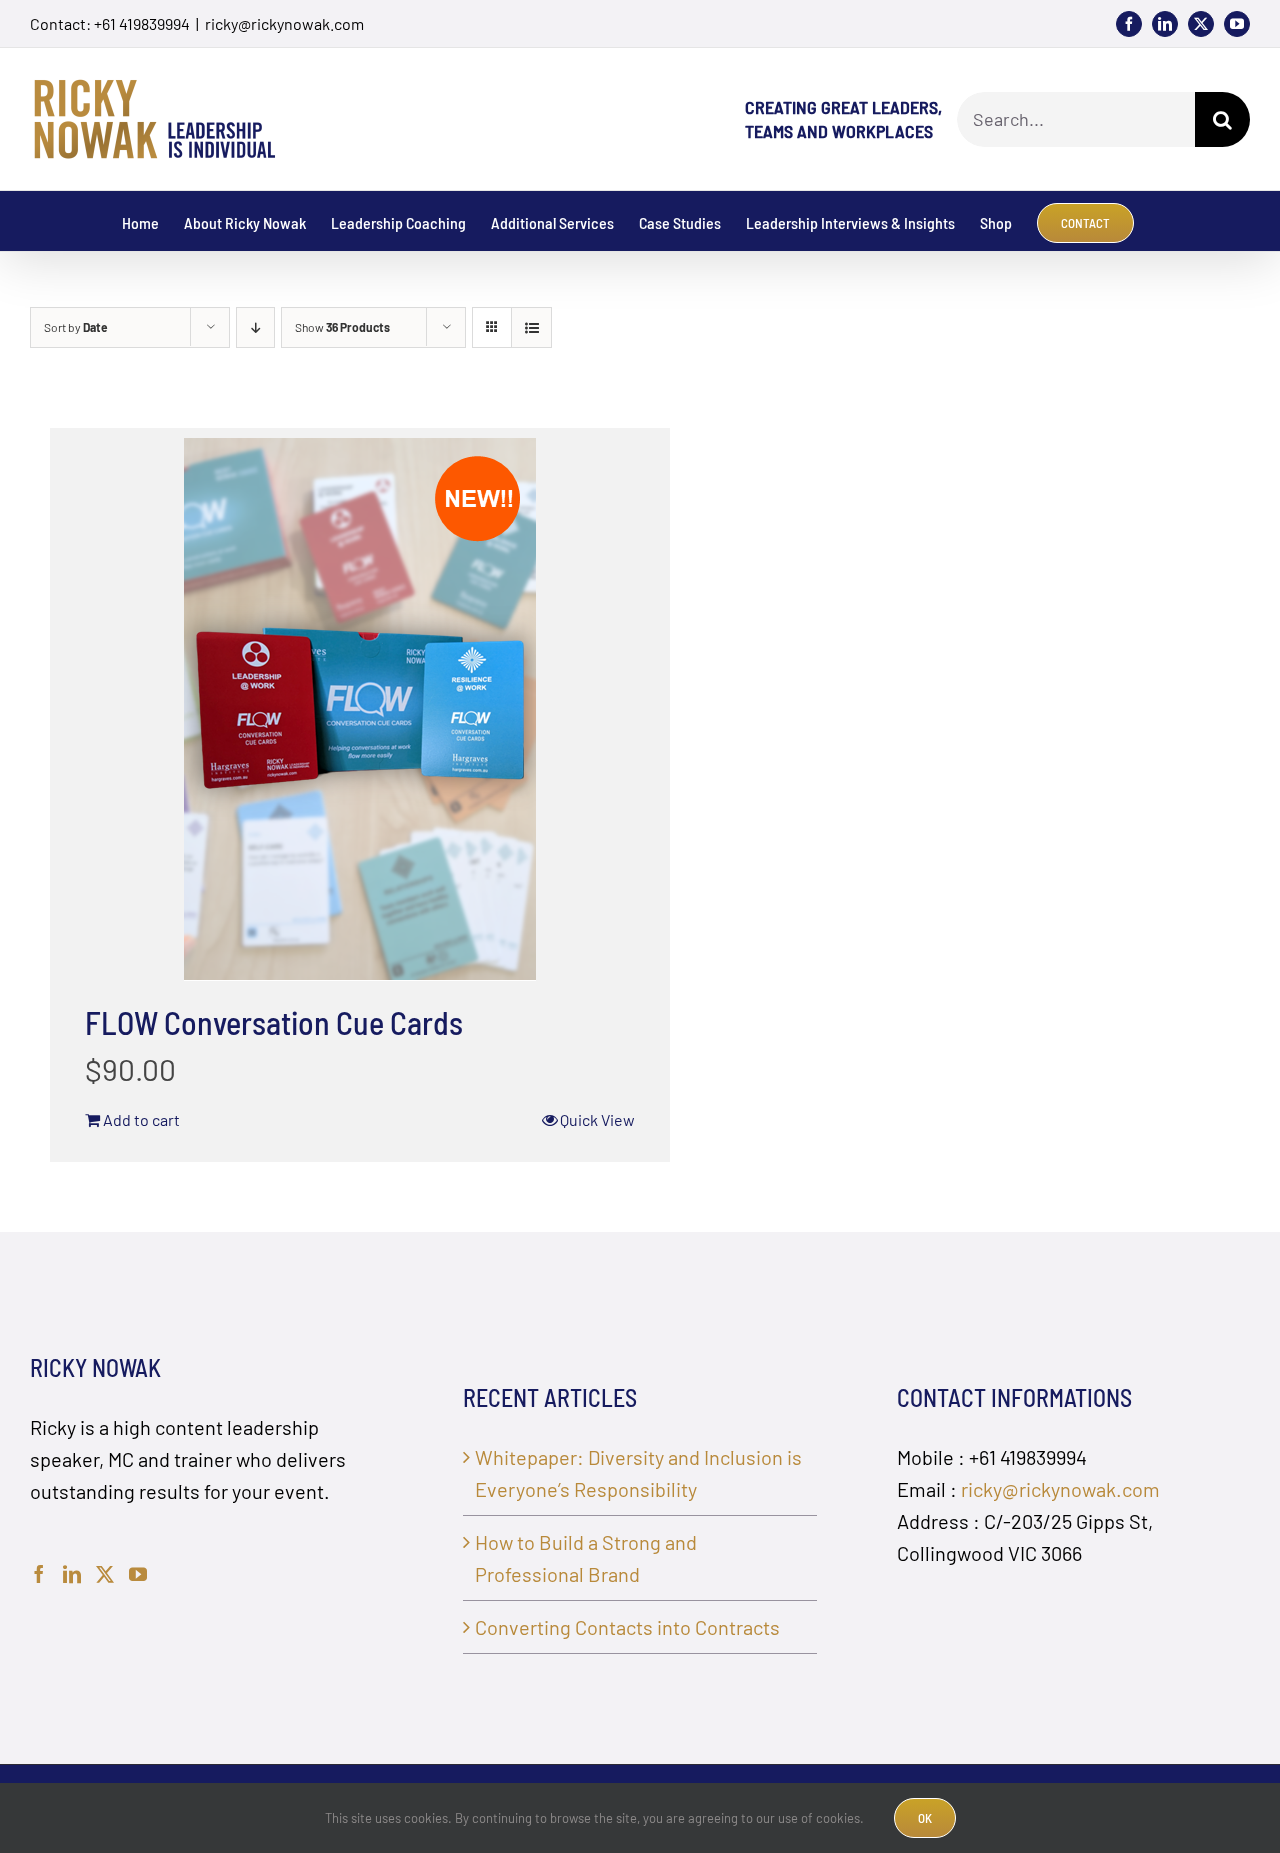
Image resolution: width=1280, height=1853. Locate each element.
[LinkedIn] (72, 1574)
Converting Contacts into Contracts (627, 1627)
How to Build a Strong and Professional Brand (586, 1558)
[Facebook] (39, 1574)
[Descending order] (255, 327)
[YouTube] (138, 1574)
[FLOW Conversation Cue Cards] (360, 709)
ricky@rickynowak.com (284, 23)
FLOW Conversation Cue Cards (274, 1022)
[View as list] (531, 327)
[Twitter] (105, 1574)
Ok (925, 1818)
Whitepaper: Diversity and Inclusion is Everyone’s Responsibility (638, 1473)
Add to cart (141, 1119)
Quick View (597, 1119)
